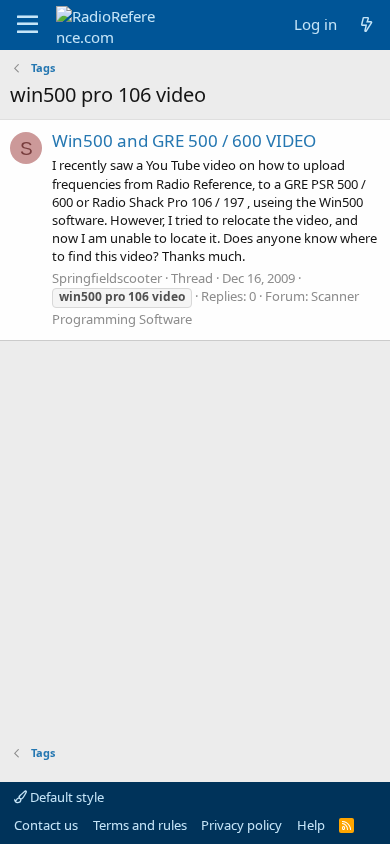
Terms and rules (140, 825)
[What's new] (366, 24)
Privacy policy (241, 825)
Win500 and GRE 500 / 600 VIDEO (184, 140)
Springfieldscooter (107, 278)
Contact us (46, 825)
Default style (65, 797)
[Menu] (27, 25)
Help (311, 825)
